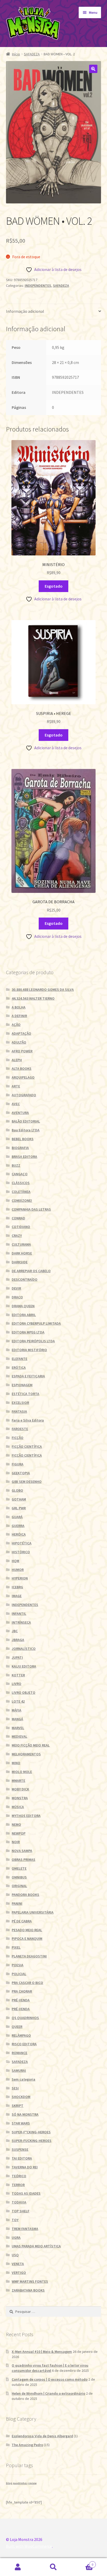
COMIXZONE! (22, 1200)
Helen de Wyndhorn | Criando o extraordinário (48, 2393)
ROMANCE (19, 2053)
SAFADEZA (32, 54)
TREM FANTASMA (25, 2229)
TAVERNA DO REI (25, 2167)
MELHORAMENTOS (26, 1754)
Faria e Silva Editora (28, 1420)
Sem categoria (24, 2079)
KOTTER (18, 1675)
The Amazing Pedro (27, 2445)
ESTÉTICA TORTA (25, 1394)
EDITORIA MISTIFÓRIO (29, 1350)
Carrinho (82, 2563)
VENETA (18, 2264)
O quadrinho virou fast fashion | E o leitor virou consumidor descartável (50, 2368)
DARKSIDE (20, 1262)
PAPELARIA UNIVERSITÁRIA (33, 1912)
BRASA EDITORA (24, 1157)
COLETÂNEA (21, 1192)
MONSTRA (20, 1798)
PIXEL (16, 1947)
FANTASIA (19, 1411)
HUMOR (18, 1570)
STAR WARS (21, 2123)
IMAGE (17, 1596)
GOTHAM (19, 1499)
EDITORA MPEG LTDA (28, 1332)
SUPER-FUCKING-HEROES (32, 2141)
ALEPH (17, 1060)
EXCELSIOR (20, 1403)
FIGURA (18, 1464)
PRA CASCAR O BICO (27, 1983)
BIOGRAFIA (20, 1148)
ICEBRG (17, 1587)
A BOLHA (19, 1007)
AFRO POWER (22, 1051)
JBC (15, 1631)
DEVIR (16, 1288)
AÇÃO (16, 1025)
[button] (93, 69)
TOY (15, 2220)
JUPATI (17, 1657)
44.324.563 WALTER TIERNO (33, 998)
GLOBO (17, 1490)
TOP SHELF (21, 2211)
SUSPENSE (20, 2149)
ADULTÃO (19, 1042)
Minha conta (18, 2567)
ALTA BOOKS (22, 1068)
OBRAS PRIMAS (24, 1860)
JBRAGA (18, 1640)
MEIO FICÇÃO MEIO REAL (31, 1745)
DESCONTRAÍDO (25, 1279)
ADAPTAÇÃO (21, 1033)
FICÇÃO (18, 1438)
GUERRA (18, 1526)
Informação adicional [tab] (25, 311)
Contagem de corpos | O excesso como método (50, 2379)
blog (9, 2483)
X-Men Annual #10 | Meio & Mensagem (42, 2352)
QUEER (17, 2027)
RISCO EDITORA (24, 2044)
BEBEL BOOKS (23, 1139)
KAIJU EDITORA (24, 1666)
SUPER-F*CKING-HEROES (31, 2132)
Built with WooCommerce (29, 2546)
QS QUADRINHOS (25, 2018)
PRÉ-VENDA (21, 2000)
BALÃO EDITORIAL (26, 1121)
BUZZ (16, 1165)
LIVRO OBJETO (24, 1692)
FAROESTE (20, 1429)
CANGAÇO (20, 1174)
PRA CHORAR (22, 1991)
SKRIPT (18, 2106)
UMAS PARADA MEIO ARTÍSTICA (36, 2246)
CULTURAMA (21, 1244)
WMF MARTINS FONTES (30, 2281)
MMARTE (18, 1781)
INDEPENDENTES (38, 286)
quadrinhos (20, 2483)
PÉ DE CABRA (22, 1921)
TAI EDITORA (22, 2158)
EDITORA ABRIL (24, 1315)
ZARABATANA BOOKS (28, 2290)
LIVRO (16, 1684)
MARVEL (18, 1728)
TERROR (18, 2185)
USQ (15, 2255)
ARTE (16, 1086)
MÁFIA (16, 1710)
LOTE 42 (18, 1701)
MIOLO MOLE (22, 1772)
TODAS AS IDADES (26, 2193)
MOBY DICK (20, 1789)
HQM (15, 1561)
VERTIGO (19, 2273)
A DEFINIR (19, 1016)
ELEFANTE (19, 1359)
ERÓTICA (19, 1367)
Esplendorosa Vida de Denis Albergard (42, 2436)
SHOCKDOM (21, 2097)
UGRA (16, 2238)
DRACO (17, 1297)
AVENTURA (20, 1113)
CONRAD (18, 1218)
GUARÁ (17, 1517)
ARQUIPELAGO (23, 1077)
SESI (15, 2088)
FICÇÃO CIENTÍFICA (27, 1446)
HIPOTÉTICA (22, 1543)
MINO (16, 1763)
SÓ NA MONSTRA (25, 2114)
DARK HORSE (22, 1253)
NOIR (16, 1842)
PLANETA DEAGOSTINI (29, 1956)
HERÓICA (19, 1534)
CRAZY (17, 1236)
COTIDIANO (21, 1227)
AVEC (16, 1104)
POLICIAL (19, 1974)
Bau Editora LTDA (26, 1130)
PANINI (17, 1903)
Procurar (53, 2567)
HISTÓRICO (21, 1552)
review (32, 2483)
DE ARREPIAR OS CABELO (31, 1271)
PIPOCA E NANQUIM (27, 1938)
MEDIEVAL (19, 1736)
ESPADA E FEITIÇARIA (28, 1376)
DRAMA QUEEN (23, 1306)
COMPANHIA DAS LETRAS (31, 1209)
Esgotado (54, 586)
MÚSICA (18, 1807)
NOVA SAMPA (22, 1851)
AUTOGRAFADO (24, 1095)
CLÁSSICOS (21, 1183)
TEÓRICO (19, 2176)
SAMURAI (19, 2070)
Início (16, 54)
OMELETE (19, 1868)
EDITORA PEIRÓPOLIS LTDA (33, 1341)
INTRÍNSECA (21, 1622)
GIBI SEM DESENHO (27, 1482)
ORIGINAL (19, 1886)
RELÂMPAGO (21, 2035)
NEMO (16, 1824)
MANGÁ (17, 1719)
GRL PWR (19, 1508)
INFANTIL (19, 1614)
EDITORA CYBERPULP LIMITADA (36, 1323)
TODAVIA (19, 2202)
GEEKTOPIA (21, 1473)
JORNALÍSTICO (24, 1649)
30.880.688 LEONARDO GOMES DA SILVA (43, 990)
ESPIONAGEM (22, 1385)
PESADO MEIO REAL (27, 1930)
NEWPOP (19, 1833)
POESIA (18, 1965)
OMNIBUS (19, 1877)
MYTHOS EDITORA (26, 1816)
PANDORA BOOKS (25, 1895)
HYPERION (20, 1578)
